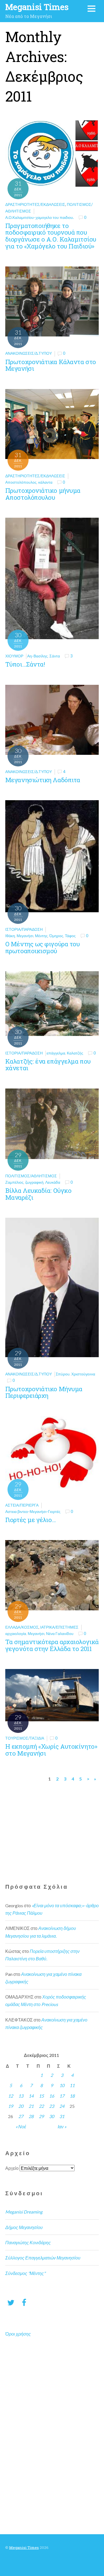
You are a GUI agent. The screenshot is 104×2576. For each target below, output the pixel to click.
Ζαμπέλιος (14, 1182)
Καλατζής (75, 1053)
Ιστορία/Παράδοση (24, 929)
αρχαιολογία (16, 1633)
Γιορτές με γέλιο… (31, 1520)
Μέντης (41, 936)
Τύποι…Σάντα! (25, 664)
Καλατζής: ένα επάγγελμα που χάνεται (48, 1065)
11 (72, 2085)
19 (11, 2106)
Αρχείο (12, 2168)
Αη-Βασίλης (37, 656)
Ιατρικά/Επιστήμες (59, 1627)
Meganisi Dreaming (24, 2212)
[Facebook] (24, 2302)
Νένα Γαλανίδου (60, 1633)
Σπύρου (63, 1374)
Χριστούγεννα (83, 1374)
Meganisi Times (24, 2548)
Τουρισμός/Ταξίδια (25, 1738)
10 (62, 2085)
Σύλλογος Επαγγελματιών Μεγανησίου (43, 2258)
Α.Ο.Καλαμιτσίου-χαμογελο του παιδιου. (40, 217)
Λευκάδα (53, 1182)
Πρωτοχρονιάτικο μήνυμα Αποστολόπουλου (43, 494)
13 (21, 2096)
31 (62, 2116)
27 (21, 2116)
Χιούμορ (14, 656)
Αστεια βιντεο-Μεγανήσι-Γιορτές (33, 1511)
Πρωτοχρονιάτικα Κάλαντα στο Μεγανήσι (51, 365)
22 (41, 2106)
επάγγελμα (56, 1053)
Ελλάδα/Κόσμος (22, 1627)
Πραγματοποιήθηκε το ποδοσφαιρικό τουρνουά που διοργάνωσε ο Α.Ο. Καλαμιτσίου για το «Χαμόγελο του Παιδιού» (51, 236)
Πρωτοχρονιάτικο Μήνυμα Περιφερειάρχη (44, 1392)
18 (72, 2096)
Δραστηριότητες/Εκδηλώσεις (35, 204)
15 (41, 2096)
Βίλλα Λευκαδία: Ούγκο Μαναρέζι (38, 1194)
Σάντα (55, 656)
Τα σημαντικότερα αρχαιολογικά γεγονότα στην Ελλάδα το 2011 (52, 1645)
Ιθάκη (10, 936)
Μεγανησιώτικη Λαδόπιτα (43, 780)
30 (52, 2116)
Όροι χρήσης (18, 2334)
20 (21, 2106)
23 (52, 2106)
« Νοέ (21, 2127)
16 (52, 2096)
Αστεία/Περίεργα (22, 1505)
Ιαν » (62, 2127)
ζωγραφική (34, 1182)
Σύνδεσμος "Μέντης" (25, 2273)
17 (62, 2096)
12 (11, 2096)
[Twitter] (11, 2302)
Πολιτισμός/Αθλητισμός (31, 1176)
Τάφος (70, 936)
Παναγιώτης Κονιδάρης (28, 2242)
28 (31, 2116)
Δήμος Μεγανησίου (24, 2227)
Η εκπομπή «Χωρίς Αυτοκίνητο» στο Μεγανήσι (51, 1750)
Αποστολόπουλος (21, 482)
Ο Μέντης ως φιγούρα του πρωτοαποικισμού (43, 947)
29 (41, 2116)
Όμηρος (56, 936)
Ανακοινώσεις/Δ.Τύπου (29, 353)
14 (31, 2096)
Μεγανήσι (25, 936)
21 (31, 2106)
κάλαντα (45, 482)
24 (62, 2106)
